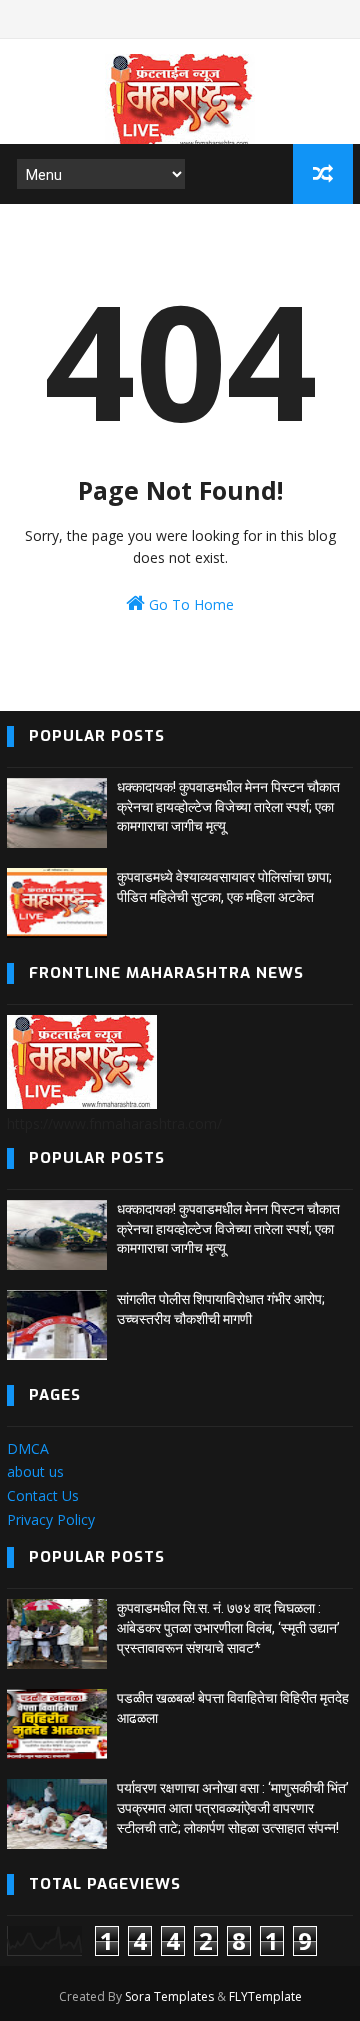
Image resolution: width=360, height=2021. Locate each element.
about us (35, 1471)
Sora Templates (169, 1996)
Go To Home (189, 604)
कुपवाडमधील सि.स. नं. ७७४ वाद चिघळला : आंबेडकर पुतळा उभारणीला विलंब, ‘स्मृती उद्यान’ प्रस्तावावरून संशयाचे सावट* (228, 1627)
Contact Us (43, 1495)
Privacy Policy (51, 1519)
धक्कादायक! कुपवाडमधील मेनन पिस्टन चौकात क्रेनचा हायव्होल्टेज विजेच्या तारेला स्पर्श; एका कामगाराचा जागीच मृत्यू (228, 806)
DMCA (28, 1448)
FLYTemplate (265, 1996)
